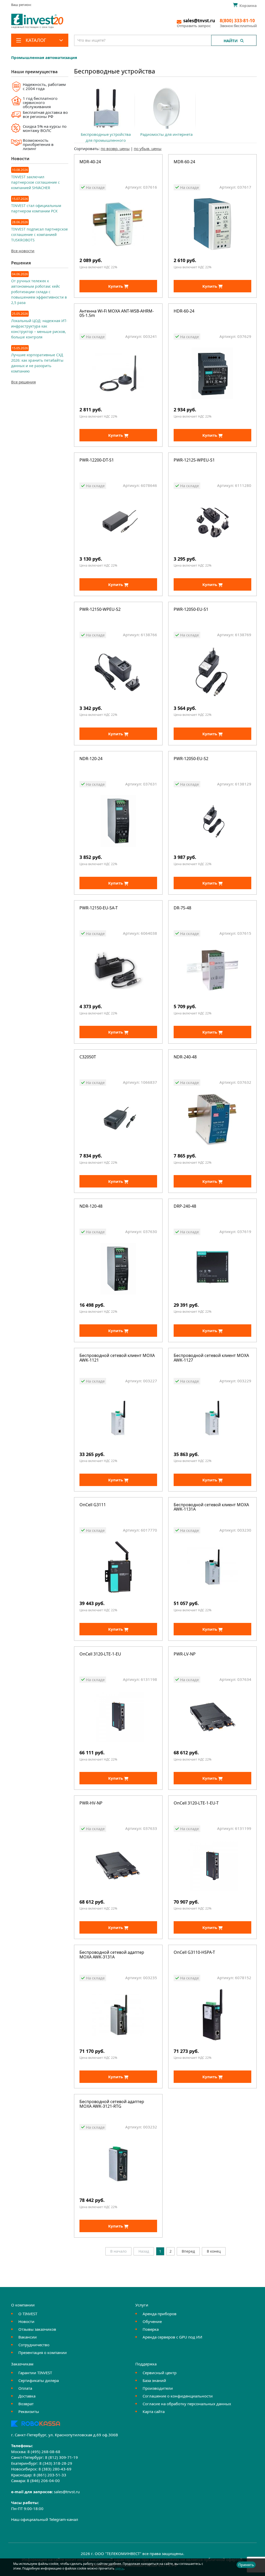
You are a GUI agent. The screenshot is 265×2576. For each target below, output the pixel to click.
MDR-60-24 (184, 162)
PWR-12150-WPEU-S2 (100, 610)
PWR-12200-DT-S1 (97, 460)
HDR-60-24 (184, 311)
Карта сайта (154, 2411)
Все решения (23, 382)
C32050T (88, 1057)
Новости (26, 2321)
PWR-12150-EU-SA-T (99, 908)
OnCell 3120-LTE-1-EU (100, 1654)
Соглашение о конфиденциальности (178, 2396)
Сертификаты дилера (39, 2380)
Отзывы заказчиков (37, 2329)
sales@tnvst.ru (67, 2492)
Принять (246, 2565)
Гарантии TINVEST (35, 2373)
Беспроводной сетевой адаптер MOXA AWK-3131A (112, 1955)
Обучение (152, 2321)
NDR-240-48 (185, 1057)
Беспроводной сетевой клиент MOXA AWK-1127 (211, 1358)
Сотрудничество (34, 2345)
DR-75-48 (182, 908)
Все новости (23, 251)
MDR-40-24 (90, 162)
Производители (158, 2388)
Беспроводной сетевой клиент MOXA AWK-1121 (117, 1358)
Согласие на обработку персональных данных (187, 2404)
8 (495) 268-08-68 (44, 2452)
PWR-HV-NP (91, 1803)
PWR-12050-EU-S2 (191, 759)
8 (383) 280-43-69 (55, 2469)
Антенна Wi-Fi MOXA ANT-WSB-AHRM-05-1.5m (117, 314)
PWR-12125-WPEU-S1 (194, 460)
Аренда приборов (160, 2314)
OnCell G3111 (93, 1505)
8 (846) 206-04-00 (43, 2481)
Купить (116, 286)
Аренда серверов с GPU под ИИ (172, 2337)
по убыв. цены (148, 149)
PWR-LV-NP (185, 1654)
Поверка (151, 2329)
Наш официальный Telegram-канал (45, 2519)
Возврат (26, 2404)
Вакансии (28, 2337)
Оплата (25, 2388)
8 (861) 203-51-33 (50, 2475)
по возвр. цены (115, 149)
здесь (119, 2568)
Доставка (27, 2396)
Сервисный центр (160, 2373)
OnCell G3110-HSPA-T (194, 1953)
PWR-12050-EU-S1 (191, 610)
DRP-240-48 (185, 1207)
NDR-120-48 (91, 1207)
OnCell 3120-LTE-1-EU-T (196, 1803)
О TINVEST (28, 2314)
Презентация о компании (43, 2352)
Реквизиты (29, 2411)
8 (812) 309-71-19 (61, 2457)
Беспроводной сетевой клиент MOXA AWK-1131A (211, 1507)
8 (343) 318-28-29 (56, 2463)
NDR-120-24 (91, 759)
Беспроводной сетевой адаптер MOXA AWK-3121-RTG (112, 2104)
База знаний (154, 2380)
